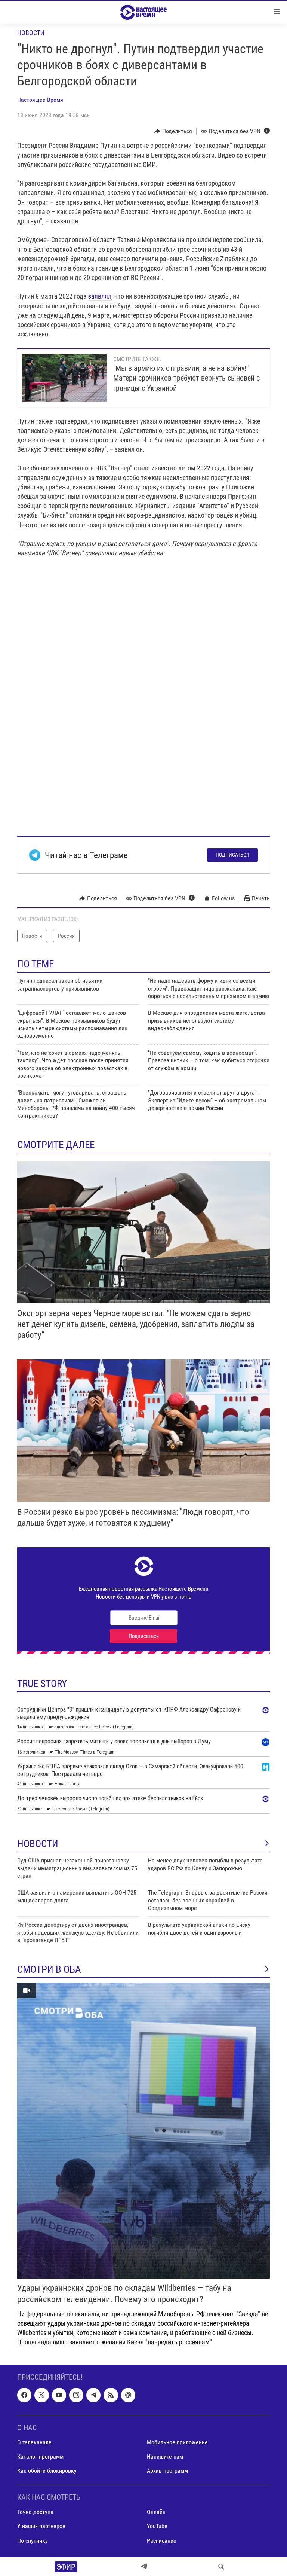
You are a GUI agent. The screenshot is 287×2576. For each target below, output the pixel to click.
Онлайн (156, 2512)
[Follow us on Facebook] (24, 2395)
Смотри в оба (49, 1969)
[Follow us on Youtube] (59, 2395)
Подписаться (232, 855)
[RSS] (111, 2395)
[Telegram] (144, 2567)
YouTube (157, 2526)
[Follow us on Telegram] (93, 2395)
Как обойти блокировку (47, 2471)
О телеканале (34, 2442)
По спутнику (33, 2541)
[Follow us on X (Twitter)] (41, 2395)
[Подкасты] (128, 2395)
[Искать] (221, 2567)
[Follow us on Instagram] (76, 2395)
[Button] (173, 131)
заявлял (100, 296)
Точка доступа (35, 2512)
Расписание (162, 2541)
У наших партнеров (41, 2526)
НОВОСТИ (38, 1844)
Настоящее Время (40, 100)
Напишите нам (165, 2456)
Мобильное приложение (177, 2442)
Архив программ (167, 2471)
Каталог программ (40, 2456)
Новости (31, 33)
